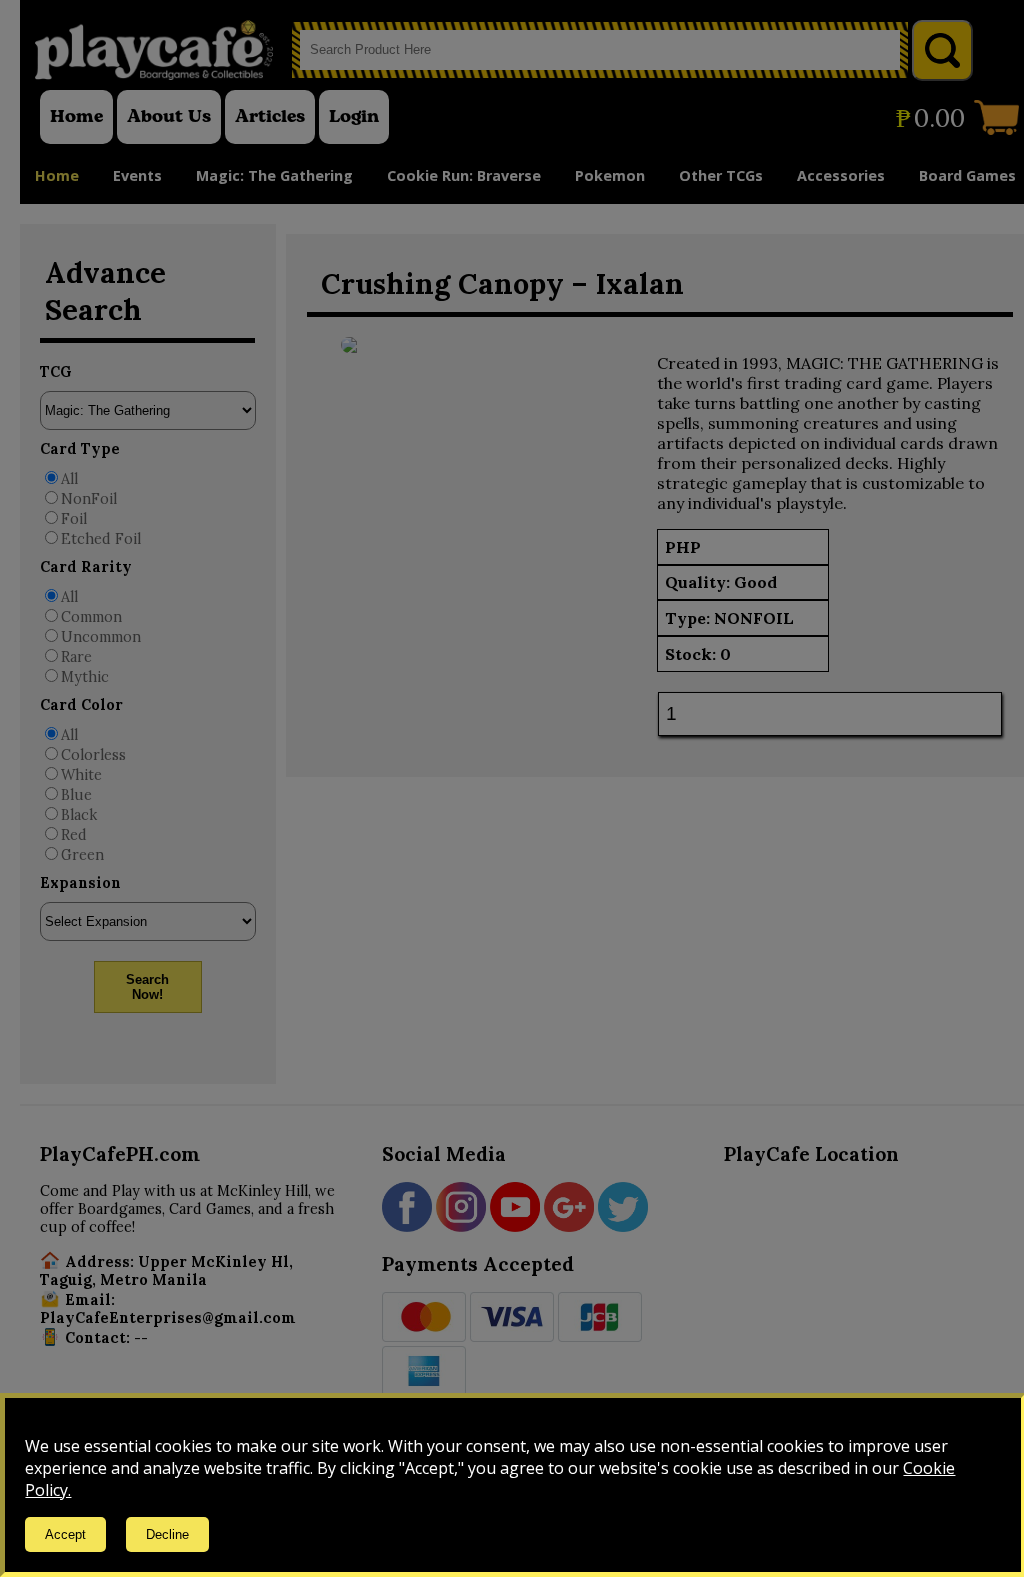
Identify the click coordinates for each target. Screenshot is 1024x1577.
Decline (167, 1534)
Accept (65, 1534)
